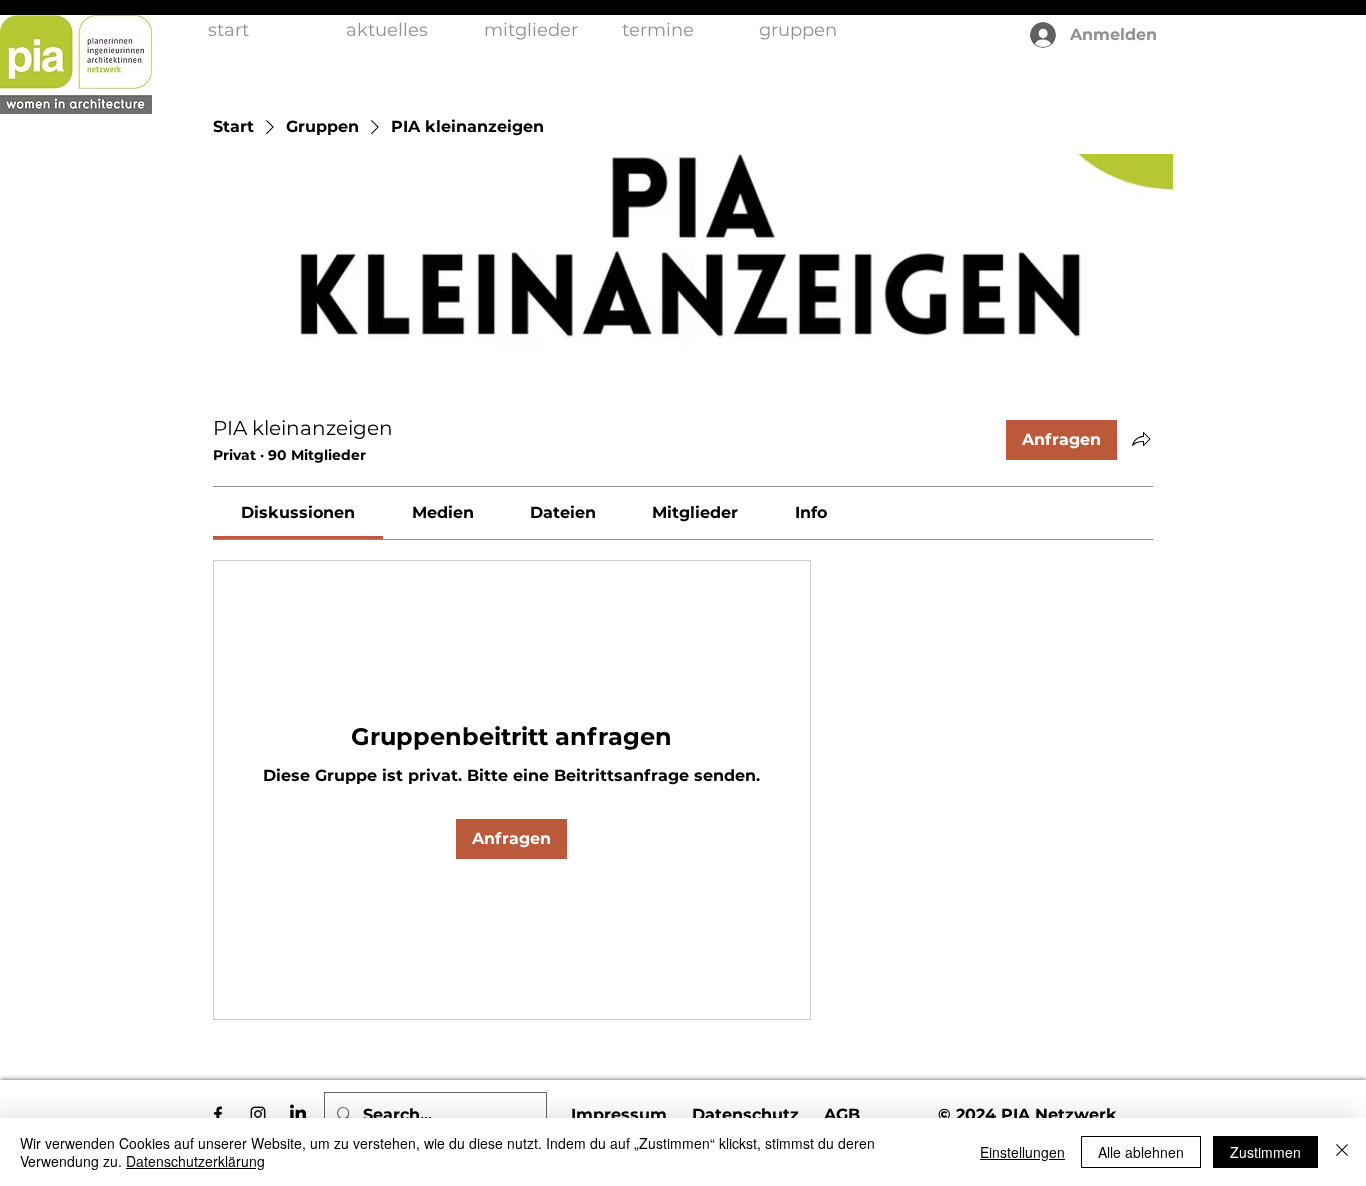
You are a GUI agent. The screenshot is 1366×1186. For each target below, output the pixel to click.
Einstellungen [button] (1022, 1152)
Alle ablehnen (1141, 1152)
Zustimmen (1265, 1152)
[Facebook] (218, 1114)
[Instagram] (258, 1114)
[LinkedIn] (298, 1114)
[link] (298, 512)
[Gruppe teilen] (1141, 439)
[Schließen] (1342, 1152)
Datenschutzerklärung (195, 1161)
